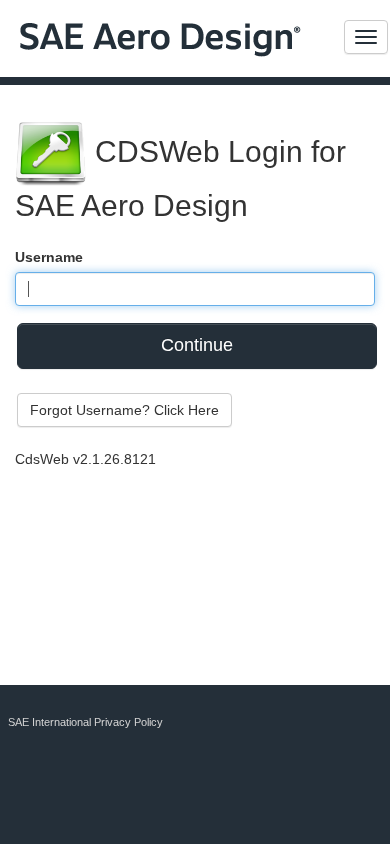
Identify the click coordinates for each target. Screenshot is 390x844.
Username (49, 257)
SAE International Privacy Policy (85, 722)
